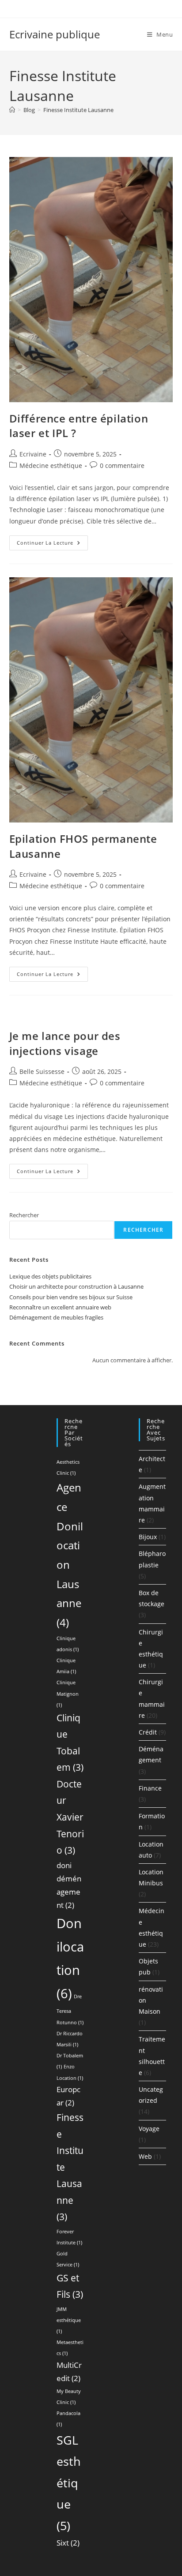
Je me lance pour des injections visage (65, 1043)
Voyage (149, 2129)
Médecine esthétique (51, 465)
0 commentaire (122, 465)
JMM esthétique (69, 2320)
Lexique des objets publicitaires (50, 1276)
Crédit (148, 1732)
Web (145, 2156)
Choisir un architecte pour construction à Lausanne (76, 1286)
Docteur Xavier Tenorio (70, 1817)
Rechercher (24, 1215)
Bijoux (148, 1537)
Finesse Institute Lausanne (78, 110)
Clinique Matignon (68, 1694)
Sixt (68, 2543)
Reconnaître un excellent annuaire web (60, 1307)
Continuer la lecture (52, 544)
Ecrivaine (33, 454)
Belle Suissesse (42, 1071)
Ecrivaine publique (55, 34)
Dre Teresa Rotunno (70, 2010)
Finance (150, 1788)
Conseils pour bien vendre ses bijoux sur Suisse (71, 1297)
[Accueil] (12, 110)
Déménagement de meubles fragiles (56, 1317)
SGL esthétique (69, 2483)
